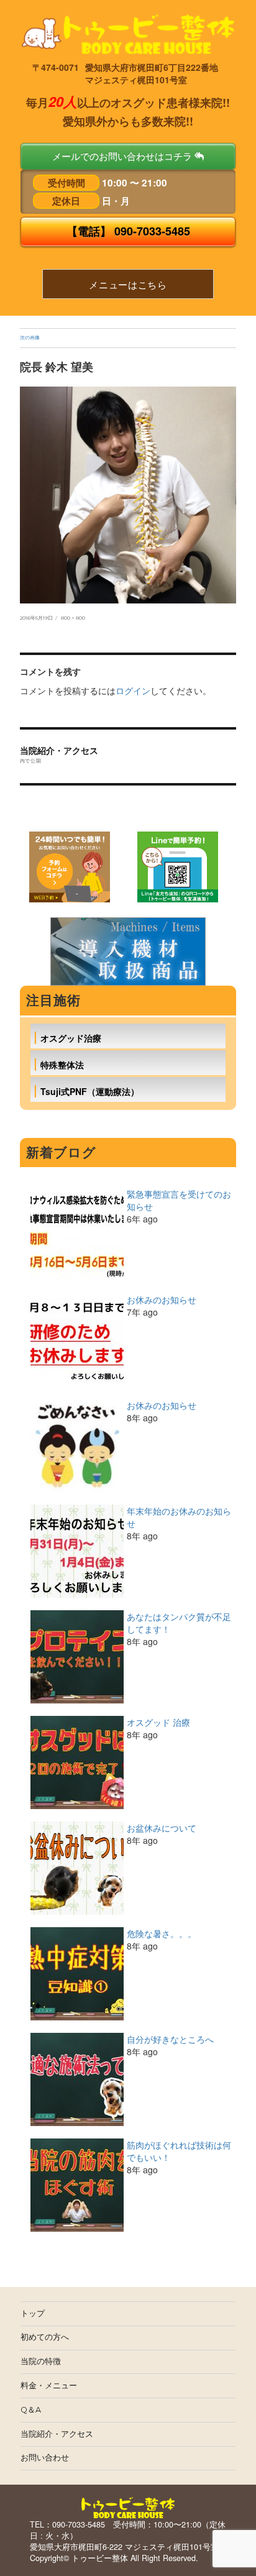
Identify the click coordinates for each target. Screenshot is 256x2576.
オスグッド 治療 (158, 1722)
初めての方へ (45, 2337)
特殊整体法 (62, 1065)
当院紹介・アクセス (57, 2434)
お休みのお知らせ (162, 1299)
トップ (33, 2313)
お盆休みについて (162, 1828)
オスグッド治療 (71, 1038)
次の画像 (30, 337)
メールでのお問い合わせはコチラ (123, 156)
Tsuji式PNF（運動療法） (90, 1091)
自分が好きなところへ (170, 2039)
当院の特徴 (41, 2361)
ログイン (133, 690)
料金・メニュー (49, 2386)
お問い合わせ (45, 2458)
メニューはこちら (128, 284)
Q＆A (31, 2410)
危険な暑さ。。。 (162, 1933)
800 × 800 (73, 618)
